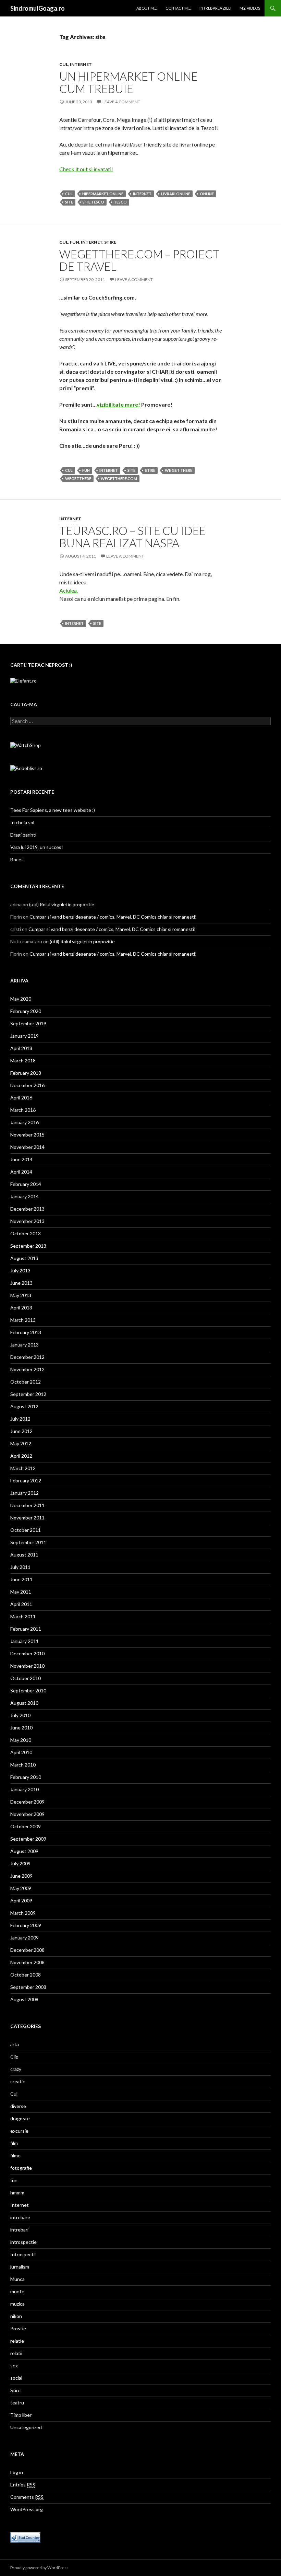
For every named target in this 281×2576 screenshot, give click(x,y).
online (207, 194)
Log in (17, 2472)
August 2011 (24, 1555)
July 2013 (20, 1270)
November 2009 (27, 1814)
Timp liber (21, 2415)
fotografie (21, 2168)
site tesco (93, 202)
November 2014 (27, 1147)
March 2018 (23, 1060)
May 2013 (21, 1295)
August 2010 (24, 1703)
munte (17, 2291)
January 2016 (25, 1122)
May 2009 (21, 1888)
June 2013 (21, 1283)
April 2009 (21, 1901)
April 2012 (21, 1456)
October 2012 (26, 1382)
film (14, 2143)
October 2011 (26, 1530)
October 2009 (26, 1826)
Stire (110, 242)
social (16, 2378)
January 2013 (25, 1345)
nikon (16, 2316)
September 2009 (28, 1839)
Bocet (17, 859)
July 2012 (20, 1419)
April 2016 (21, 1098)
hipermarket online (103, 194)
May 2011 (21, 1592)
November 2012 (27, 1369)
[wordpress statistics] (25, 2537)
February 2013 (26, 1332)
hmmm (17, 2193)
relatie (17, 2341)
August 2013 (24, 1258)
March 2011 (23, 1616)
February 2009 (26, 1925)
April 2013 (21, 1308)
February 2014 (26, 1184)
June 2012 (21, 1431)
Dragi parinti (23, 835)
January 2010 (25, 1789)
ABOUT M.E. (147, 8)
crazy (16, 2069)
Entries (23, 2485)
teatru (17, 2403)
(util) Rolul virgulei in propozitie (62, 904)
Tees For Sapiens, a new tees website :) (53, 810)
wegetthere (78, 479)
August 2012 (24, 1406)
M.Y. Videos (250, 8)
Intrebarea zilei (215, 8)
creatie (18, 2081)
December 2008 (27, 1950)
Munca (17, 2279)
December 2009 (27, 1802)
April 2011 (21, 1604)
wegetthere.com (119, 479)
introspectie (23, 2242)
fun (75, 242)
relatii (16, 2353)
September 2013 (28, 1246)
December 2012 (27, 1357)
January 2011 (25, 1641)
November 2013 (27, 1221)
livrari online (176, 194)
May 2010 (21, 1740)
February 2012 (26, 1481)
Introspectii (23, 2254)
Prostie (18, 2328)
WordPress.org (27, 2509)
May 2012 (21, 1443)
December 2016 (27, 1085)
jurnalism (20, 2267)
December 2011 (27, 1505)
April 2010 (21, 1752)
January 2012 (25, 1493)
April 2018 (21, 1048)
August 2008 (24, 1999)
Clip (14, 2057)
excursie (19, 2131)
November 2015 (27, 1135)
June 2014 (21, 1159)
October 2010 (26, 1678)
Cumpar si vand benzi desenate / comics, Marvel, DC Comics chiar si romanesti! (113, 917)
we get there (179, 470)
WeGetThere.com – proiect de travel (139, 260)
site (69, 202)
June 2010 (21, 1728)
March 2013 (23, 1320)
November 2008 (27, 1962)
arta (15, 2044)
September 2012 (28, 1394)
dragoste (20, 2118)
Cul (64, 64)
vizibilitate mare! (118, 404)
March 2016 (23, 1110)
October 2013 (26, 1233)
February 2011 (26, 1629)
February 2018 (26, 1073)
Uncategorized (26, 2427)
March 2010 (23, 1765)
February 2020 (26, 1011)
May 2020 (21, 999)
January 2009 (25, 1938)
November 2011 (27, 1518)
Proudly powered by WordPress (39, 2568)
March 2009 (23, 1913)
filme (15, 2155)
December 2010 (27, 1653)
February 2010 (26, 1777)
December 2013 (27, 1209)
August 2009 (24, 1851)
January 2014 (25, 1196)
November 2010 (27, 1666)
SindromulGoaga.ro (38, 8)
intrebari (19, 2230)
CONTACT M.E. (178, 8)
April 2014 (21, 1172)
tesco (120, 202)
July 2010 (20, 1715)
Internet (81, 64)
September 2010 (28, 1691)
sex (14, 2365)
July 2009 (20, 1863)
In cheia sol (22, 822)
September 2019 (28, 1023)
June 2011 (21, 1579)
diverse (18, 2106)
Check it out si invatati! (86, 169)
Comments (27, 2497)
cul (69, 194)
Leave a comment (121, 102)
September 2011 (28, 1542)
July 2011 (20, 1567)
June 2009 (21, 1876)
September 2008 (28, 1987)
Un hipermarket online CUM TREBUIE (129, 82)
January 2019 (25, 1036)
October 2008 (26, 1975)
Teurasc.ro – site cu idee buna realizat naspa (132, 537)
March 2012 (23, 1468)
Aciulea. (69, 590)
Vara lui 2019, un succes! (37, 847)
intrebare (20, 2217)
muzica (17, 2304)
